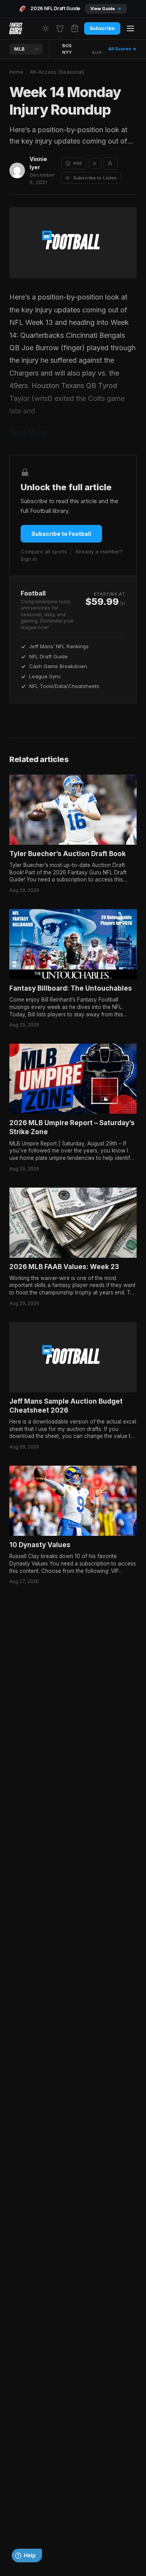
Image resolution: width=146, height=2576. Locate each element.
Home (16, 72)
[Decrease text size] (95, 163)
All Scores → (122, 49)
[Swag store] (60, 28)
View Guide (106, 9)
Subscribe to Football (61, 534)
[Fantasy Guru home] (16, 28)
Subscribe (102, 28)
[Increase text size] (111, 163)
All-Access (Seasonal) (57, 72)
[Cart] (75, 28)
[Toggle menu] (130, 28)
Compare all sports (44, 551)
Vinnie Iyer (38, 163)
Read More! (28, 433)
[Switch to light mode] (46, 28)
